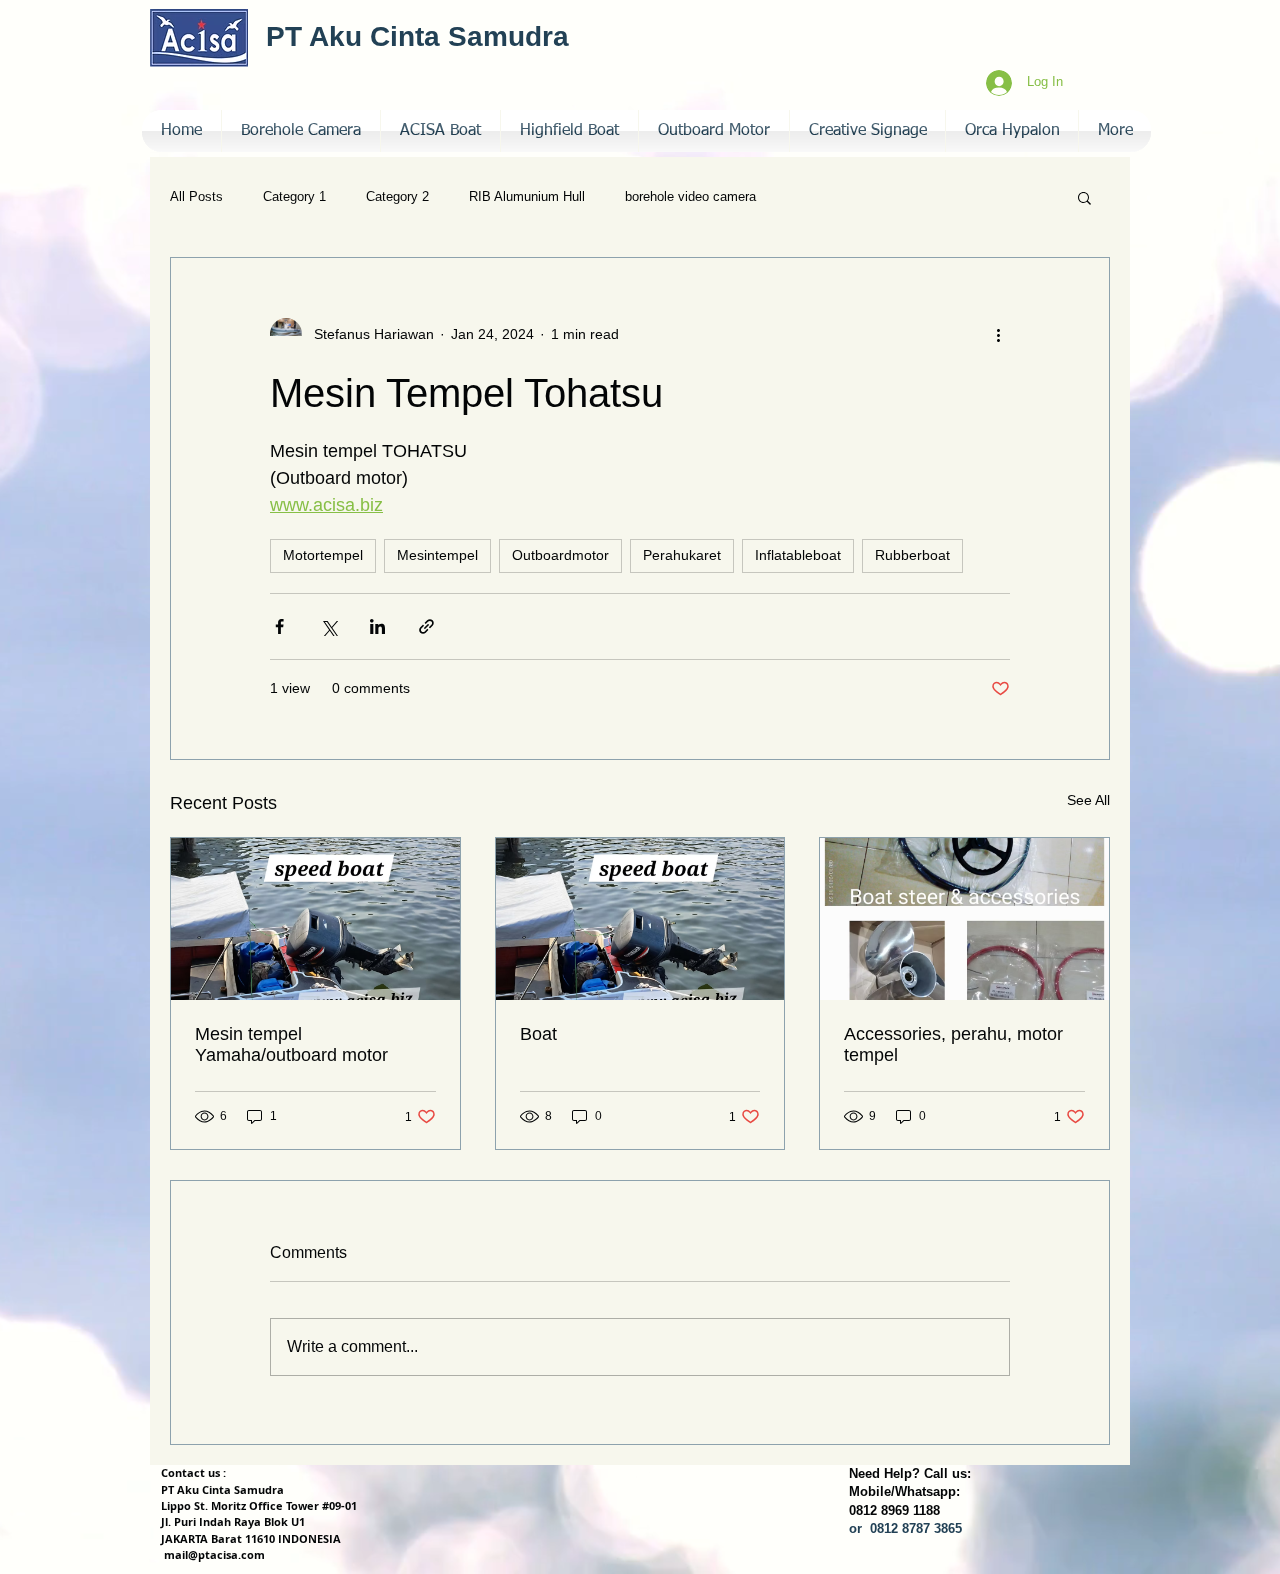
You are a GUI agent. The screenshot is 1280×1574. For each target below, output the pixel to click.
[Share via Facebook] (279, 626)
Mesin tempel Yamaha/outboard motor (291, 1044)
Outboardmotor (560, 555)
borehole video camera (690, 196)
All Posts (196, 196)
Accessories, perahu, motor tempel (953, 1044)
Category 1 (294, 196)
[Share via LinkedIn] (377, 626)
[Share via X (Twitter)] (328, 626)
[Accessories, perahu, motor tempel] (964, 919)
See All (1088, 800)
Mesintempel (437, 555)
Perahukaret (682, 555)
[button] (867, 131)
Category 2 (397, 196)
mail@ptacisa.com (214, 1554)
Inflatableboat (798, 555)
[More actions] (998, 334)
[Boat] (640, 919)
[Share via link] (426, 626)
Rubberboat (912, 555)
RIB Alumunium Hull (527, 196)
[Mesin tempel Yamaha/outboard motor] (315, 919)
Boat (538, 1034)
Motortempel (323, 555)
